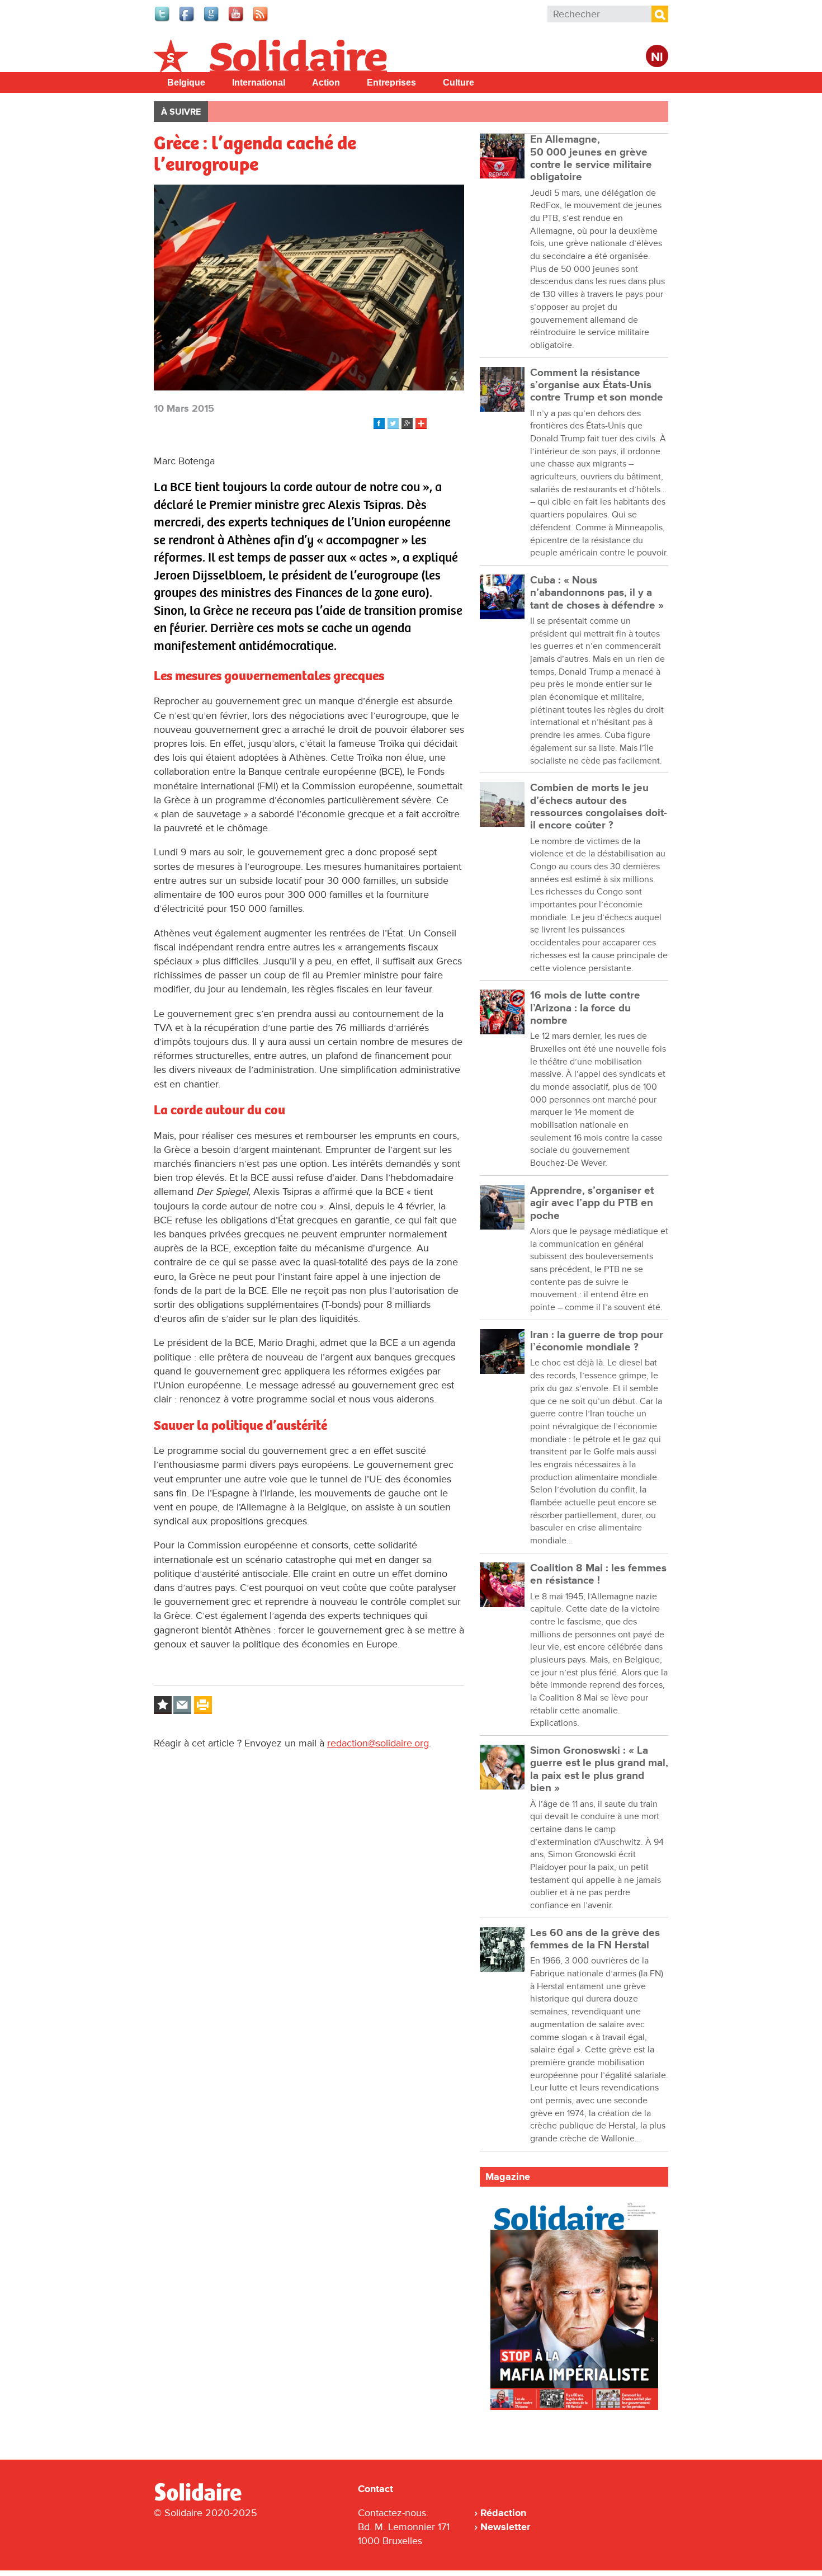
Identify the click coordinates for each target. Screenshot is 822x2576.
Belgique (186, 83)
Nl (657, 57)
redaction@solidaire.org (378, 1743)
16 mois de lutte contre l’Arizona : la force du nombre (585, 1008)
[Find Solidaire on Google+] (212, 20)
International (259, 83)
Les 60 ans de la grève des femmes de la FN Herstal (595, 1939)
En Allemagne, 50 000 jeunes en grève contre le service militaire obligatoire (591, 158)
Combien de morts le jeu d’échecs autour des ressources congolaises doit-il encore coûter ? (599, 807)
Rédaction (503, 2513)
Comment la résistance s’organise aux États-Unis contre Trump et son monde (597, 385)
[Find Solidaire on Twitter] (163, 20)
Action (326, 83)
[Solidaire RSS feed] (261, 20)
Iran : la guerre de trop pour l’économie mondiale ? (597, 1341)
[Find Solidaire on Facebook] (187, 20)
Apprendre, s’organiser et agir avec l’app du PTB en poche (592, 1203)
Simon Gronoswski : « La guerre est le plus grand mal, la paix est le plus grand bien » (599, 1769)
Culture (459, 83)
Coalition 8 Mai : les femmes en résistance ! (598, 1574)
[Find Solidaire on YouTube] (237, 20)
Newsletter (505, 2527)
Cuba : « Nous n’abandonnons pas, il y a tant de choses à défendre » (597, 593)
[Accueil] (202, 2499)
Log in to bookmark (163, 1705)
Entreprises (391, 83)
